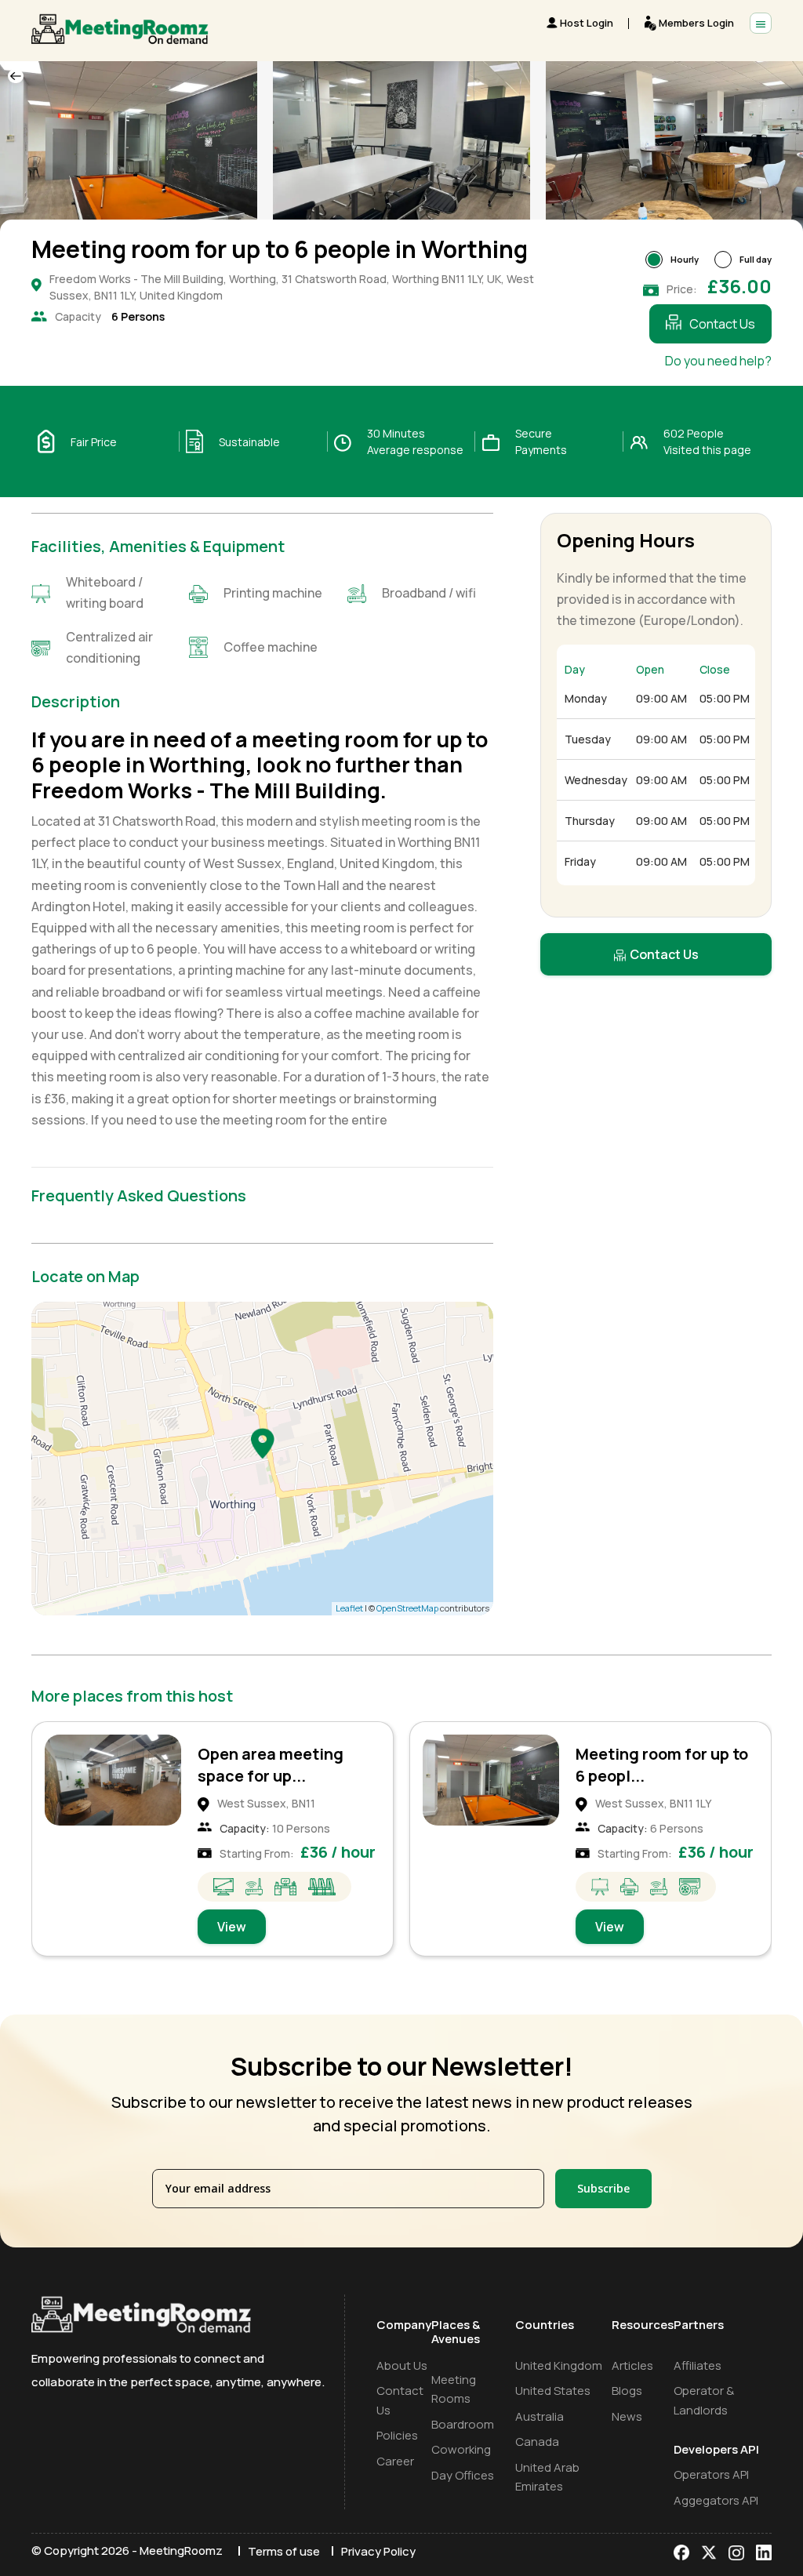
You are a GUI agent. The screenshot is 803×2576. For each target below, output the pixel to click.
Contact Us (722, 324)
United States (553, 2391)
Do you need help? (718, 361)
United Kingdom (559, 2365)
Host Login (587, 23)
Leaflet (349, 1608)
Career (395, 2461)
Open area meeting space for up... (271, 1765)
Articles (632, 2365)
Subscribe (603, 2188)
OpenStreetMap (407, 1608)
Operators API (711, 2474)
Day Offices (463, 2475)
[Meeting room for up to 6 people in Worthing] (263, 1443)
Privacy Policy (378, 2551)
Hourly (685, 259)
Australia (540, 2416)
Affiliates (698, 2365)
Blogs (627, 2391)
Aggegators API (716, 2500)
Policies (397, 2435)
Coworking (461, 2449)
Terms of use (284, 2551)
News (627, 2416)
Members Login (696, 23)
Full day (756, 259)
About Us (402, 2365)
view (232, 1927)
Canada (537, 2442)
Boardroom (463, 2424)
